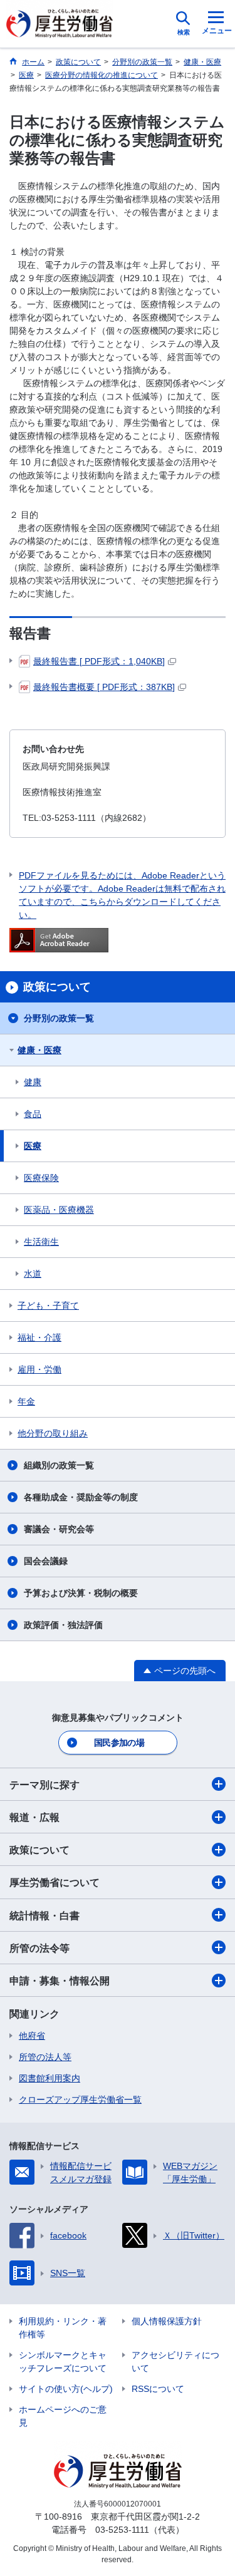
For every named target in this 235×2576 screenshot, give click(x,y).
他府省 (32, 2036)
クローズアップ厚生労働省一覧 (80, 2099)
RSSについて (158, 2389)
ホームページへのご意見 (63, 2416)
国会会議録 (46, 1561)
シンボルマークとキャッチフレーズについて (63, 2362)
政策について (39, 1850)
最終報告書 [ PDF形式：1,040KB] (99, 661)
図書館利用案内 (50, 2078)
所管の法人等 (45, 2057)
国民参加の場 (119, 1743)
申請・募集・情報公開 (60, 1981)
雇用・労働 (39, 1369)
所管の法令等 (39, 1948)
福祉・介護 (39, 1337)
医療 (33, 1146)
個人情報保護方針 (167, 2321)
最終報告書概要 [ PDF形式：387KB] (104, 687)
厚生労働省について (55, 1883)
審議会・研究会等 (59, 1529)
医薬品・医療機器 (59, 1210)
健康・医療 (39, 1050)
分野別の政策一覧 (59, 1018)
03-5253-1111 (122, 2530)
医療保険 (41, 1178)
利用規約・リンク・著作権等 (63, 2328)
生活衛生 (41, 1242)
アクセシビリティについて (175, 2362)
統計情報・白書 (44, 1916)
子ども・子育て (48, 1306)
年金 (26, 1401)
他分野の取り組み (53, 1433)
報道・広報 (34, 1817)
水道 (33, 1274)
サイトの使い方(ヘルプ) (66, 2389)
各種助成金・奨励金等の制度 (81, 1497)
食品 (33, 1114)
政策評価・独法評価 (63, 1625)
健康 (33, 1082)
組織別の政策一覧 (59, 1465)
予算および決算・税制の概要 (81, 1593)
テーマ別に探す (44, 1785)
